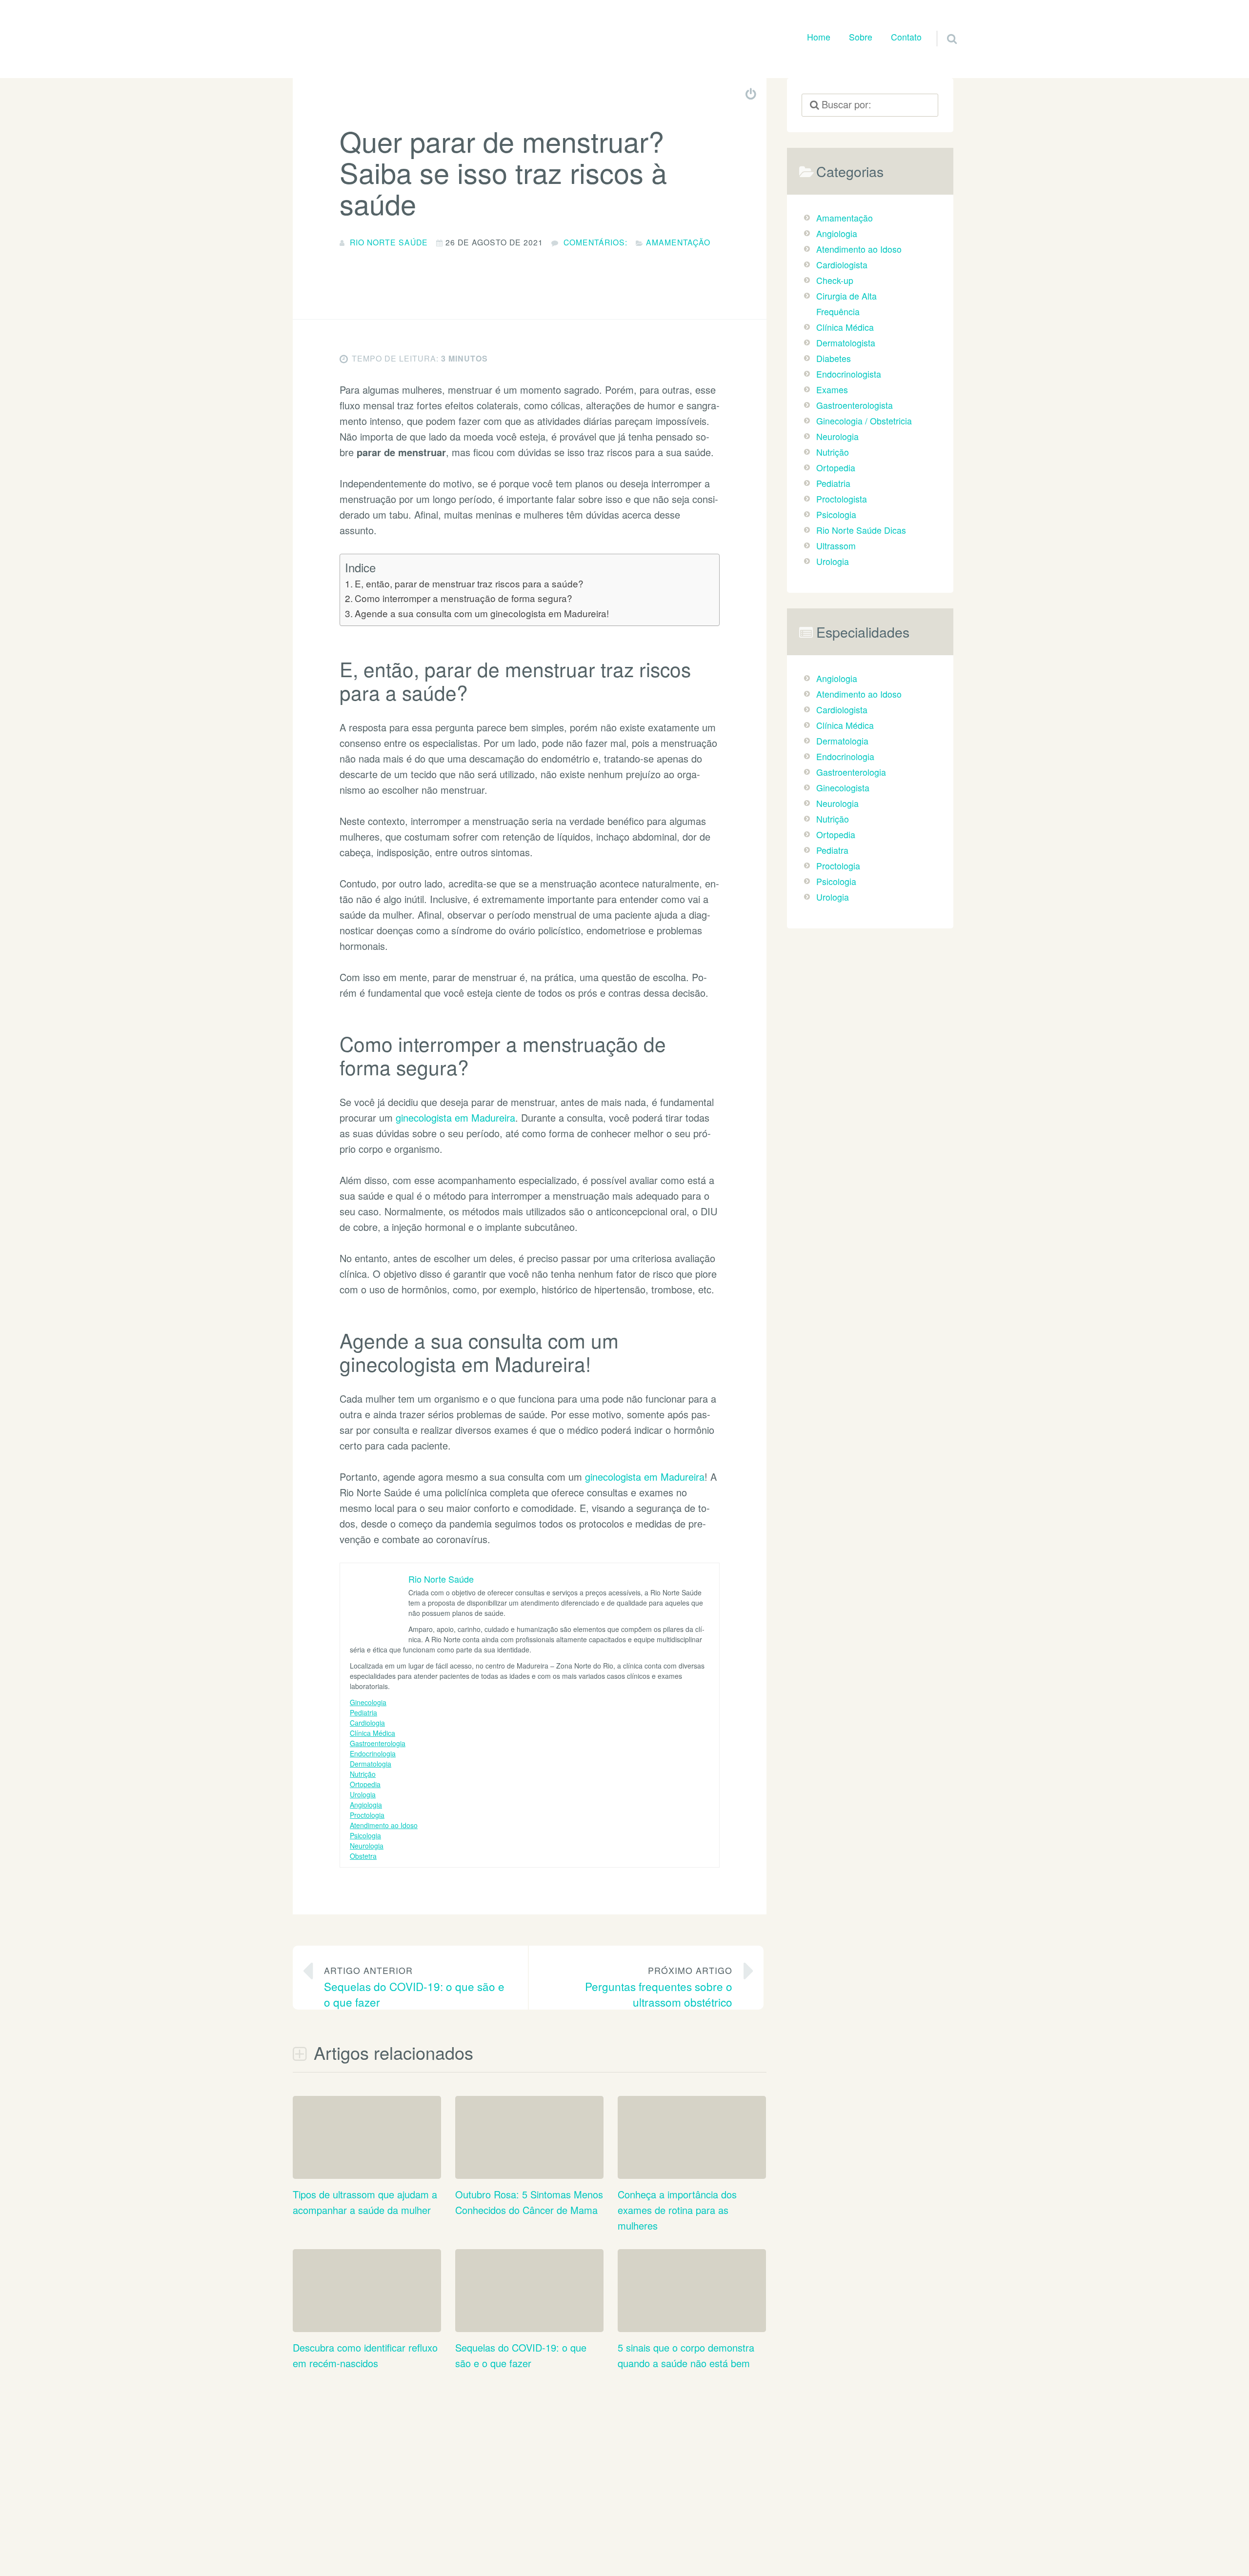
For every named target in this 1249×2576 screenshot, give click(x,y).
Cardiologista (842, 265)
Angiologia (366, 1805)
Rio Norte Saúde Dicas (861, 530)
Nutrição (363, 1774)
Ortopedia (365, 1784)
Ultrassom (836, 546)
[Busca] (943, 27)
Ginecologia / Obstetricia (864, 421)
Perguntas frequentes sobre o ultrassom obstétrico (659, 1987)
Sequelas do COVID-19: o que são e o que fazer (414, 1987)
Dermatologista (846, 343)
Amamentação (678, 242)
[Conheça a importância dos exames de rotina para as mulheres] (692, 2165)
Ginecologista (843, 788)
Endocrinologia (373, 1753)
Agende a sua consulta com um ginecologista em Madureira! (482, 613)
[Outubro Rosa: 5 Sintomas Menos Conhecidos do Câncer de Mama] (529, 2165)
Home (819, 37)
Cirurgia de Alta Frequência (846, 304)
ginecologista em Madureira (455, 1117)
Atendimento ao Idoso (384, 1825)
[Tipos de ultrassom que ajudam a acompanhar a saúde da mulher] (367, 2165)
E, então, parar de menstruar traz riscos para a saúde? (469, 583)
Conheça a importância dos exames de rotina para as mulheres (677, 2210)
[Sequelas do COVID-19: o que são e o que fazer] (529, 2318)
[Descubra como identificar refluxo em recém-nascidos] (367, 2318)
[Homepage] (361, 37)
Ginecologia (368, 1702)
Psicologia (365, 1835)
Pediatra (832, 850)
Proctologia (367, 1815)
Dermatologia (371, 1764)
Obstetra (363, 1856)
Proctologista (842, 499)
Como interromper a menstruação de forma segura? (463, 598)
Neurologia (367, 1846)
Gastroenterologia (378, 1743)
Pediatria (363, 1712)
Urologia (363, 1794)
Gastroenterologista (855, 405)
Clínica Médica (373, 1733)
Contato (906, 37)
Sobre (861, 37)
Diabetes (834, 358)
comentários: (595, 242)
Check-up (835, 280)
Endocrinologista (849, 374)
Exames (832, 390)
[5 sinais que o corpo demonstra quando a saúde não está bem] (692, 2318)
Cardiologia (367, 1723)
